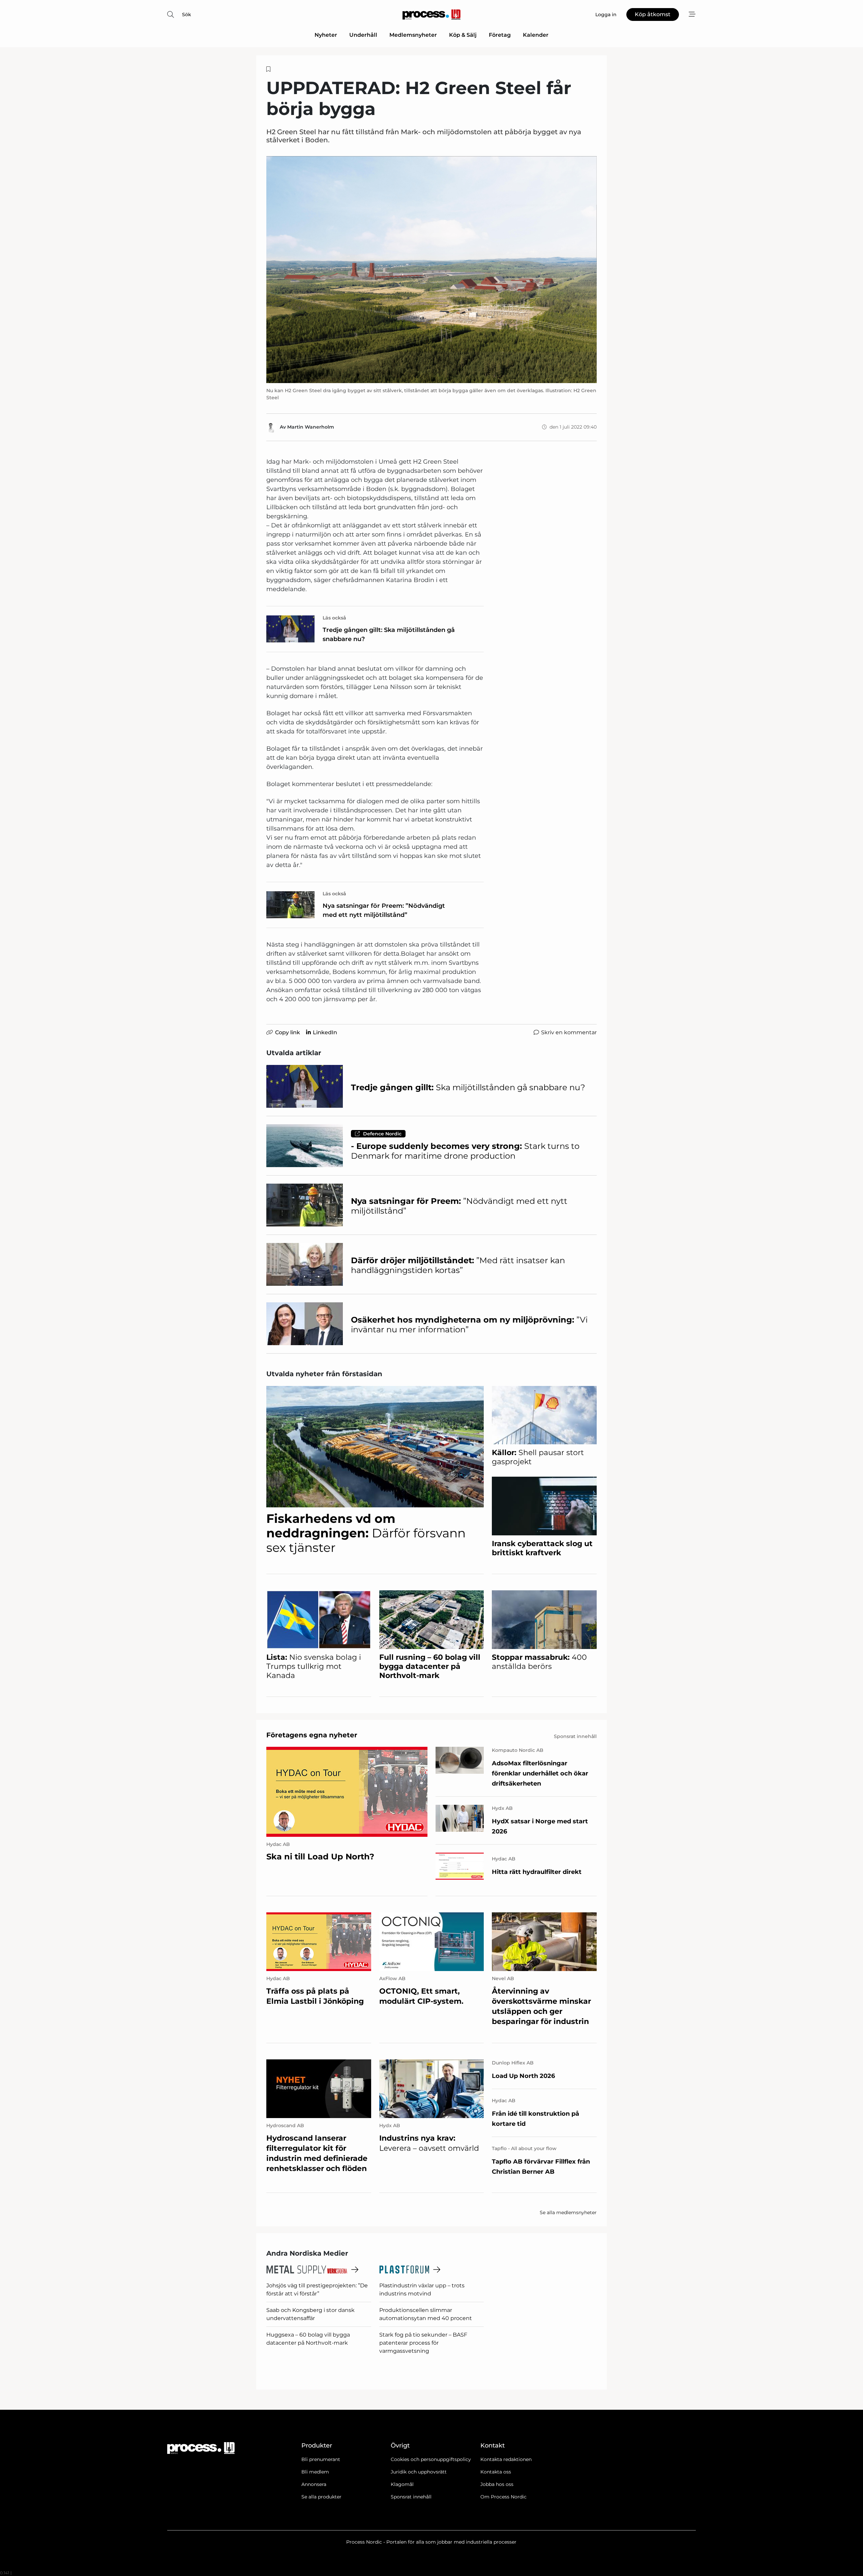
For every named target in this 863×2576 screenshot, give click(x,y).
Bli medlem (315, 2472)
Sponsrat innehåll (411, 2497)
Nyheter (326, 35)
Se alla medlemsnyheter (568, 2212)
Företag (500, 35)
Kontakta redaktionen (506, 2459)
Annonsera (314, 2484)
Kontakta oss (496, 2472)
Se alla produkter (321, 2497)
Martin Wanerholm (311, 427)
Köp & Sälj (463, 35)
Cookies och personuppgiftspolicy (431, 2459)
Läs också (334, 618)
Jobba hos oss (497, 2484)
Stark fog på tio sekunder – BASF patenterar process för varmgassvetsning (423, 2343)
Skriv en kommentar (569, 1032)
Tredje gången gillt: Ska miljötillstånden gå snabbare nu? (389, 634)
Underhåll (363, 35)
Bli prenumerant (321, 2459)
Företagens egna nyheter (312, 1735)
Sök (187, 15)
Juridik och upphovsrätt (419, 2472)
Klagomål (402, 2484)
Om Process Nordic (503, 2497)
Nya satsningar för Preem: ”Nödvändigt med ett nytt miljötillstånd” (384, 910)
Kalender (536, 35)
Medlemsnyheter (413, 35)
